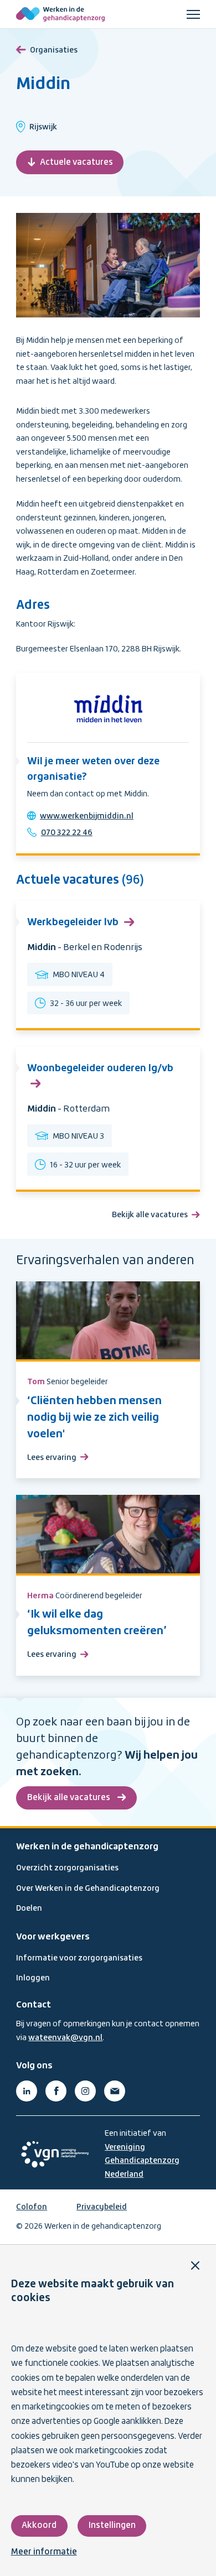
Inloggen (33, 1978)
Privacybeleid (102, 2207)
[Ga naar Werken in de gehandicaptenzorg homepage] (60, 14)
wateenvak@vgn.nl (65, 2038)
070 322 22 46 (67, 833)
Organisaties (54, 50)
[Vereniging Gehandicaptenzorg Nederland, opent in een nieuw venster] (55, 2154)
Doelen (29, 1908)
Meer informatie (44, 2552)
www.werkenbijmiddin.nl (87, 816)
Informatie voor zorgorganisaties (79, 1958)
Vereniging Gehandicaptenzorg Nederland (142, 2161)
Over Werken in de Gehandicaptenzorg (88, 1889)
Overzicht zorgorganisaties (67, 1868)
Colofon (32, 2207)
